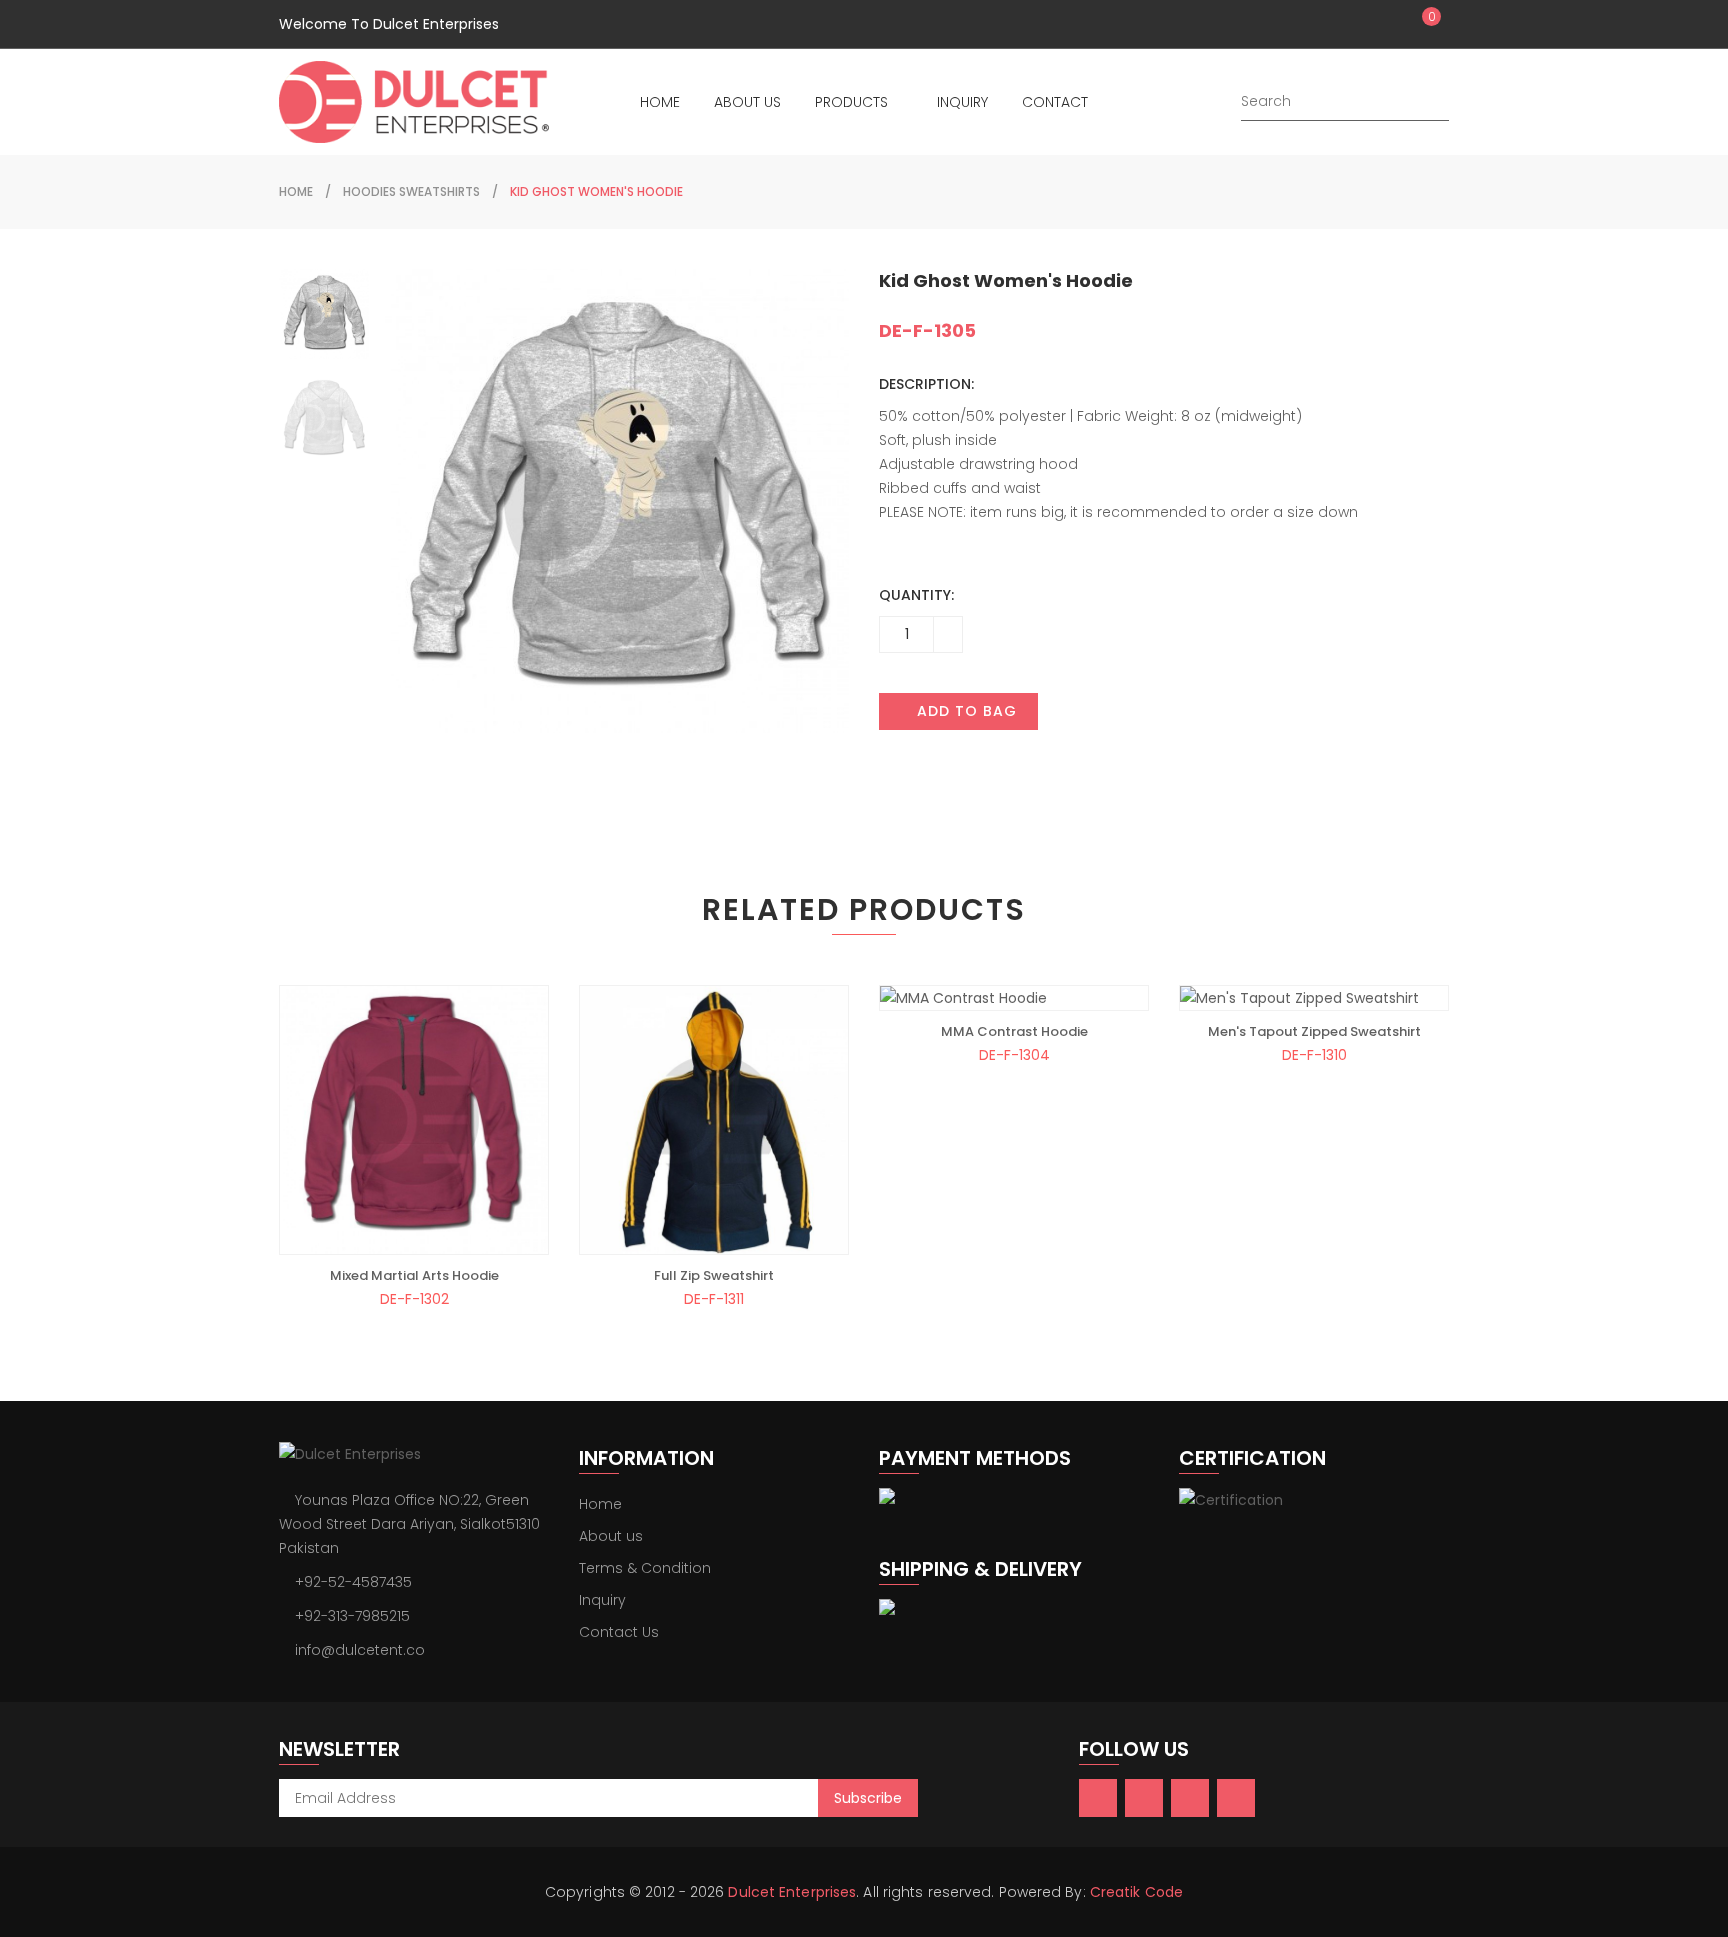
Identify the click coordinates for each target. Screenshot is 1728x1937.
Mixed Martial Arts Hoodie (414, 1276)
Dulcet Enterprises (792, 1892)
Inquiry (602, 1600)
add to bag (964, 711)
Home (600, 1504)
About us (611, 1536)
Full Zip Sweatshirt (714, 1276)
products (851, 102)
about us (747, 102)
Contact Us (619, 1632)
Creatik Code (1136, 1892)
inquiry (962, 102)
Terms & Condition (645, 1568)
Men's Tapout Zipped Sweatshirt (1314, 1032)
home (660, 102)
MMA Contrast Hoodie (1014, 1032)
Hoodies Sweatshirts (411, 191)
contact (1055, 102)
